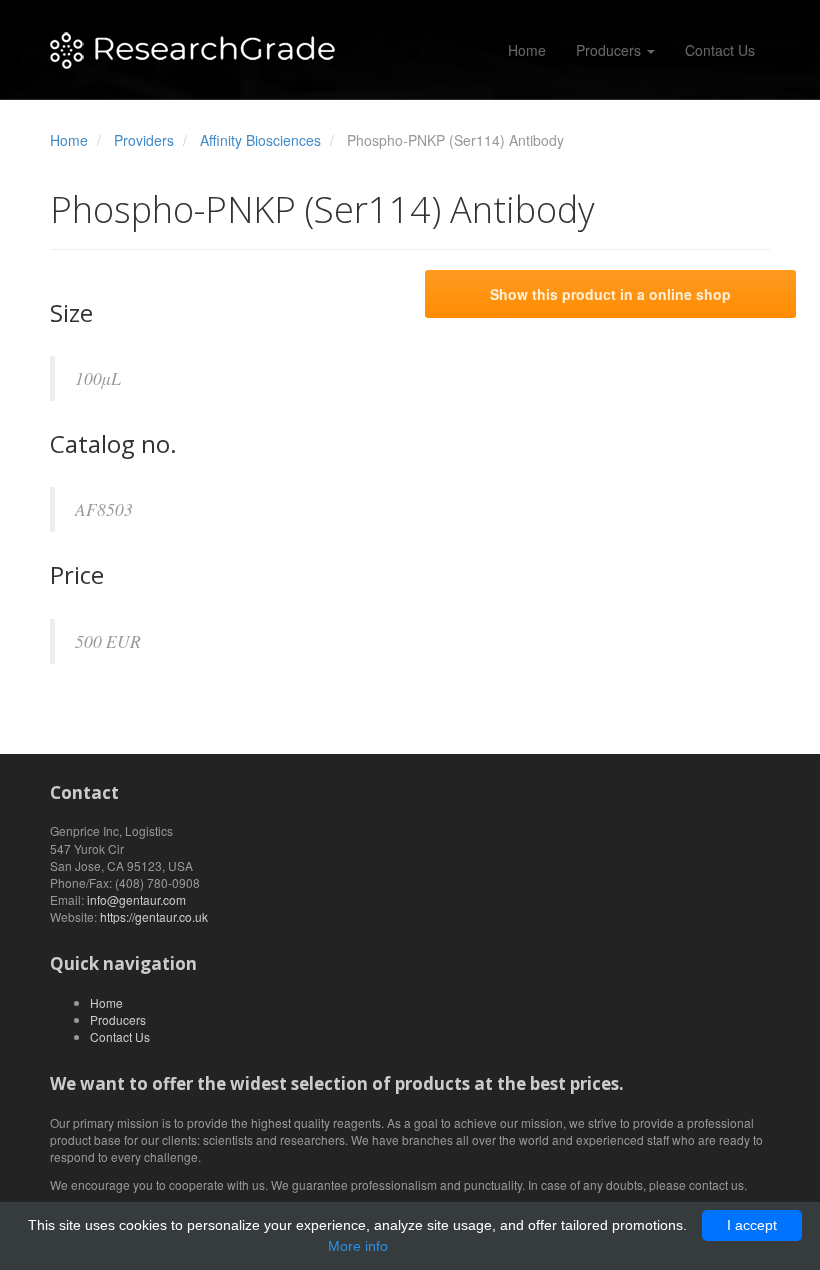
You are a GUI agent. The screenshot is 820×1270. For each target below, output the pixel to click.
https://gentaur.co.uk (154, 916)
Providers (144, 140)
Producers (610, 50)
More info (358, 1246)
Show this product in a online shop (610, 294)
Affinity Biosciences (260, 140)
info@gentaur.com (136, 899)
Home (527, 50)
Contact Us (720, 50)
